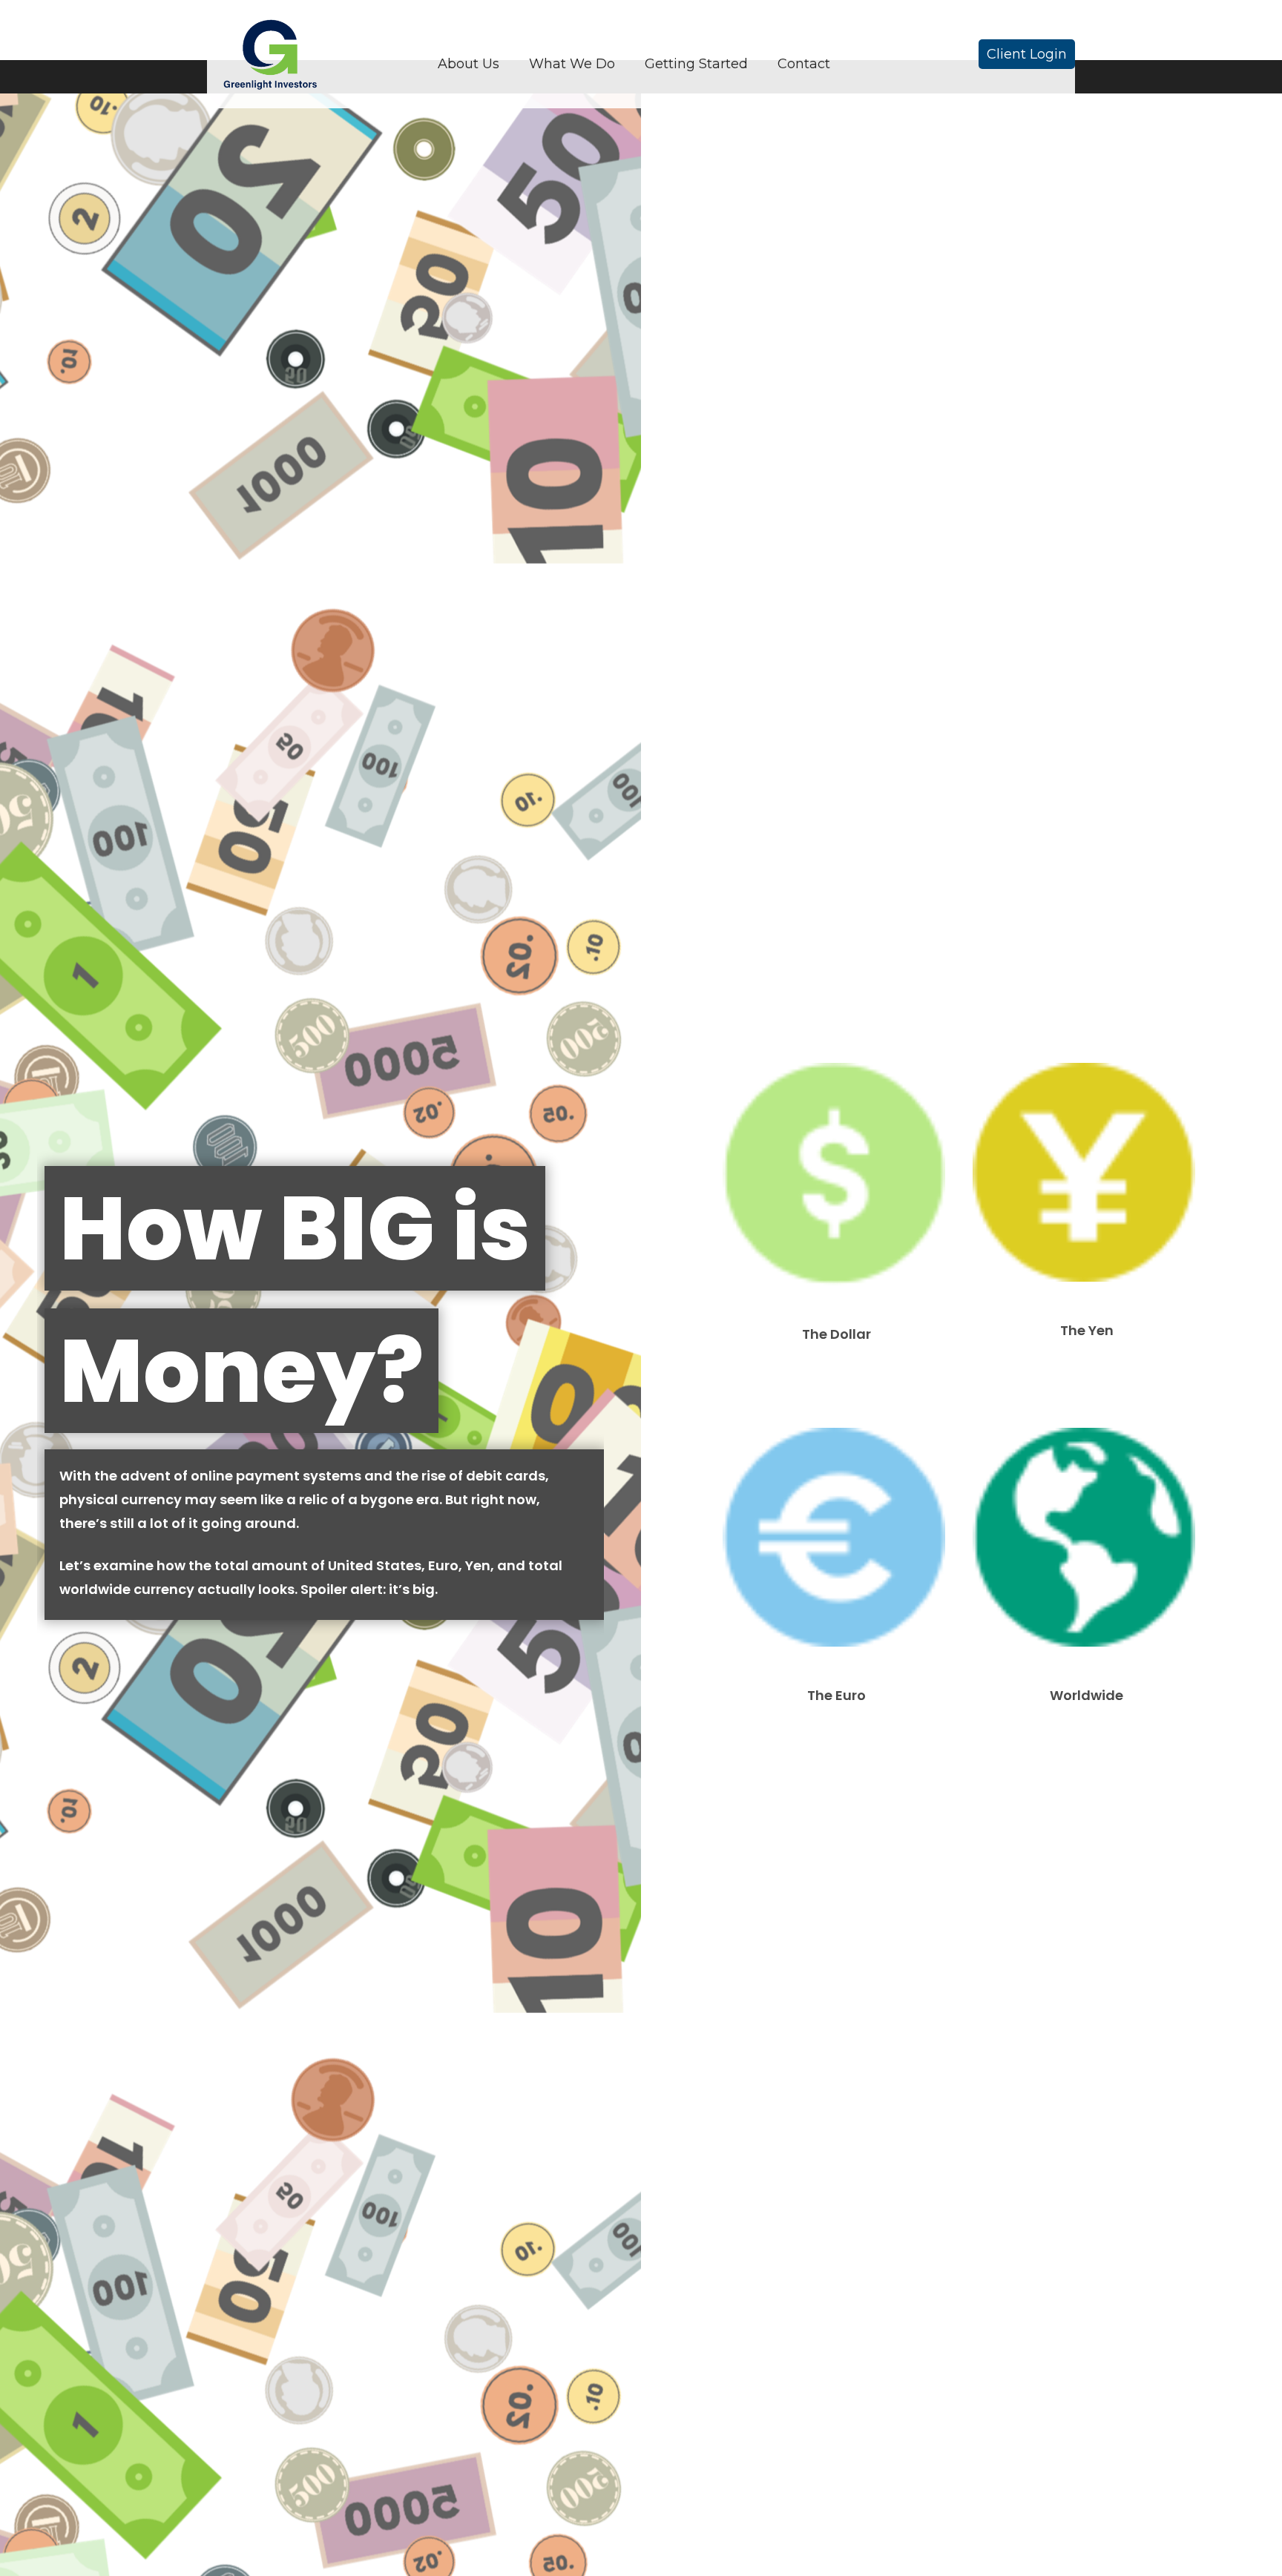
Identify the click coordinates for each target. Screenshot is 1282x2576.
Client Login (1027, 54)
